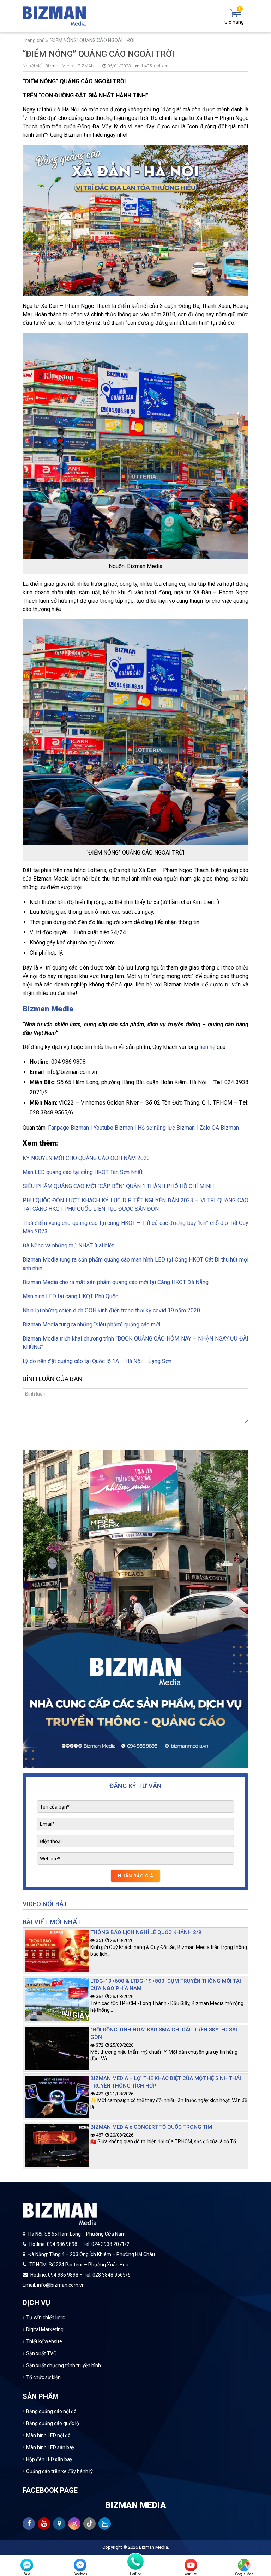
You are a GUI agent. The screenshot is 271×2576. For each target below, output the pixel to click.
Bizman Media (153, 2547)
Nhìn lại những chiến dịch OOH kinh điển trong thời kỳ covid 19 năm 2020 (111, 1310)
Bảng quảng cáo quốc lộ (53, 2423)
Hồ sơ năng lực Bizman (166, 1128)
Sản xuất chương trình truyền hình (64, 2365)
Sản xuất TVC (41, 2353)
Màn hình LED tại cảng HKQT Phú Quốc (70, 1296)
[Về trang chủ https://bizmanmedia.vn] (54, 16)
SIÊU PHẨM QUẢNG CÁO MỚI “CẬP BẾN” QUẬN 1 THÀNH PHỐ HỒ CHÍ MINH (118, 1186)
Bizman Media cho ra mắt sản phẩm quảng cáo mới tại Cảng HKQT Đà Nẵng (116, 1282)
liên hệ (207, 1047)
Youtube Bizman (113, 1128)
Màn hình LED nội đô (48, 2435)
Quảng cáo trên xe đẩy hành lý (59, 2471)
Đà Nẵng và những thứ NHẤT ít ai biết (68, 1246)
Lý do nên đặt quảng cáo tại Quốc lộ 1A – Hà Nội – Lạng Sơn (97, 1361)
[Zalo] (27, 2565)
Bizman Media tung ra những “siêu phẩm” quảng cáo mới (91, 1325)
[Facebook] (80, 2565)
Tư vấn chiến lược (46, 2317)
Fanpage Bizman (68, 1128)
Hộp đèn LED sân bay (49, 2459)
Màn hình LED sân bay (50, 2447)
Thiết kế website (44, 2341)
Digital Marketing (45, 2329)
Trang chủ (34, 40)
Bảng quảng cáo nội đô (51, 2411)
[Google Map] (244, 2565)
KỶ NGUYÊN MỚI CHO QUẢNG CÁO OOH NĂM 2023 (86, 1158)
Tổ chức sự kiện (43, 2377)
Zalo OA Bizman (219, 1128)
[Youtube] (191, 2565)
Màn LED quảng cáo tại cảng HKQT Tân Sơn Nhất (83, 1172)
